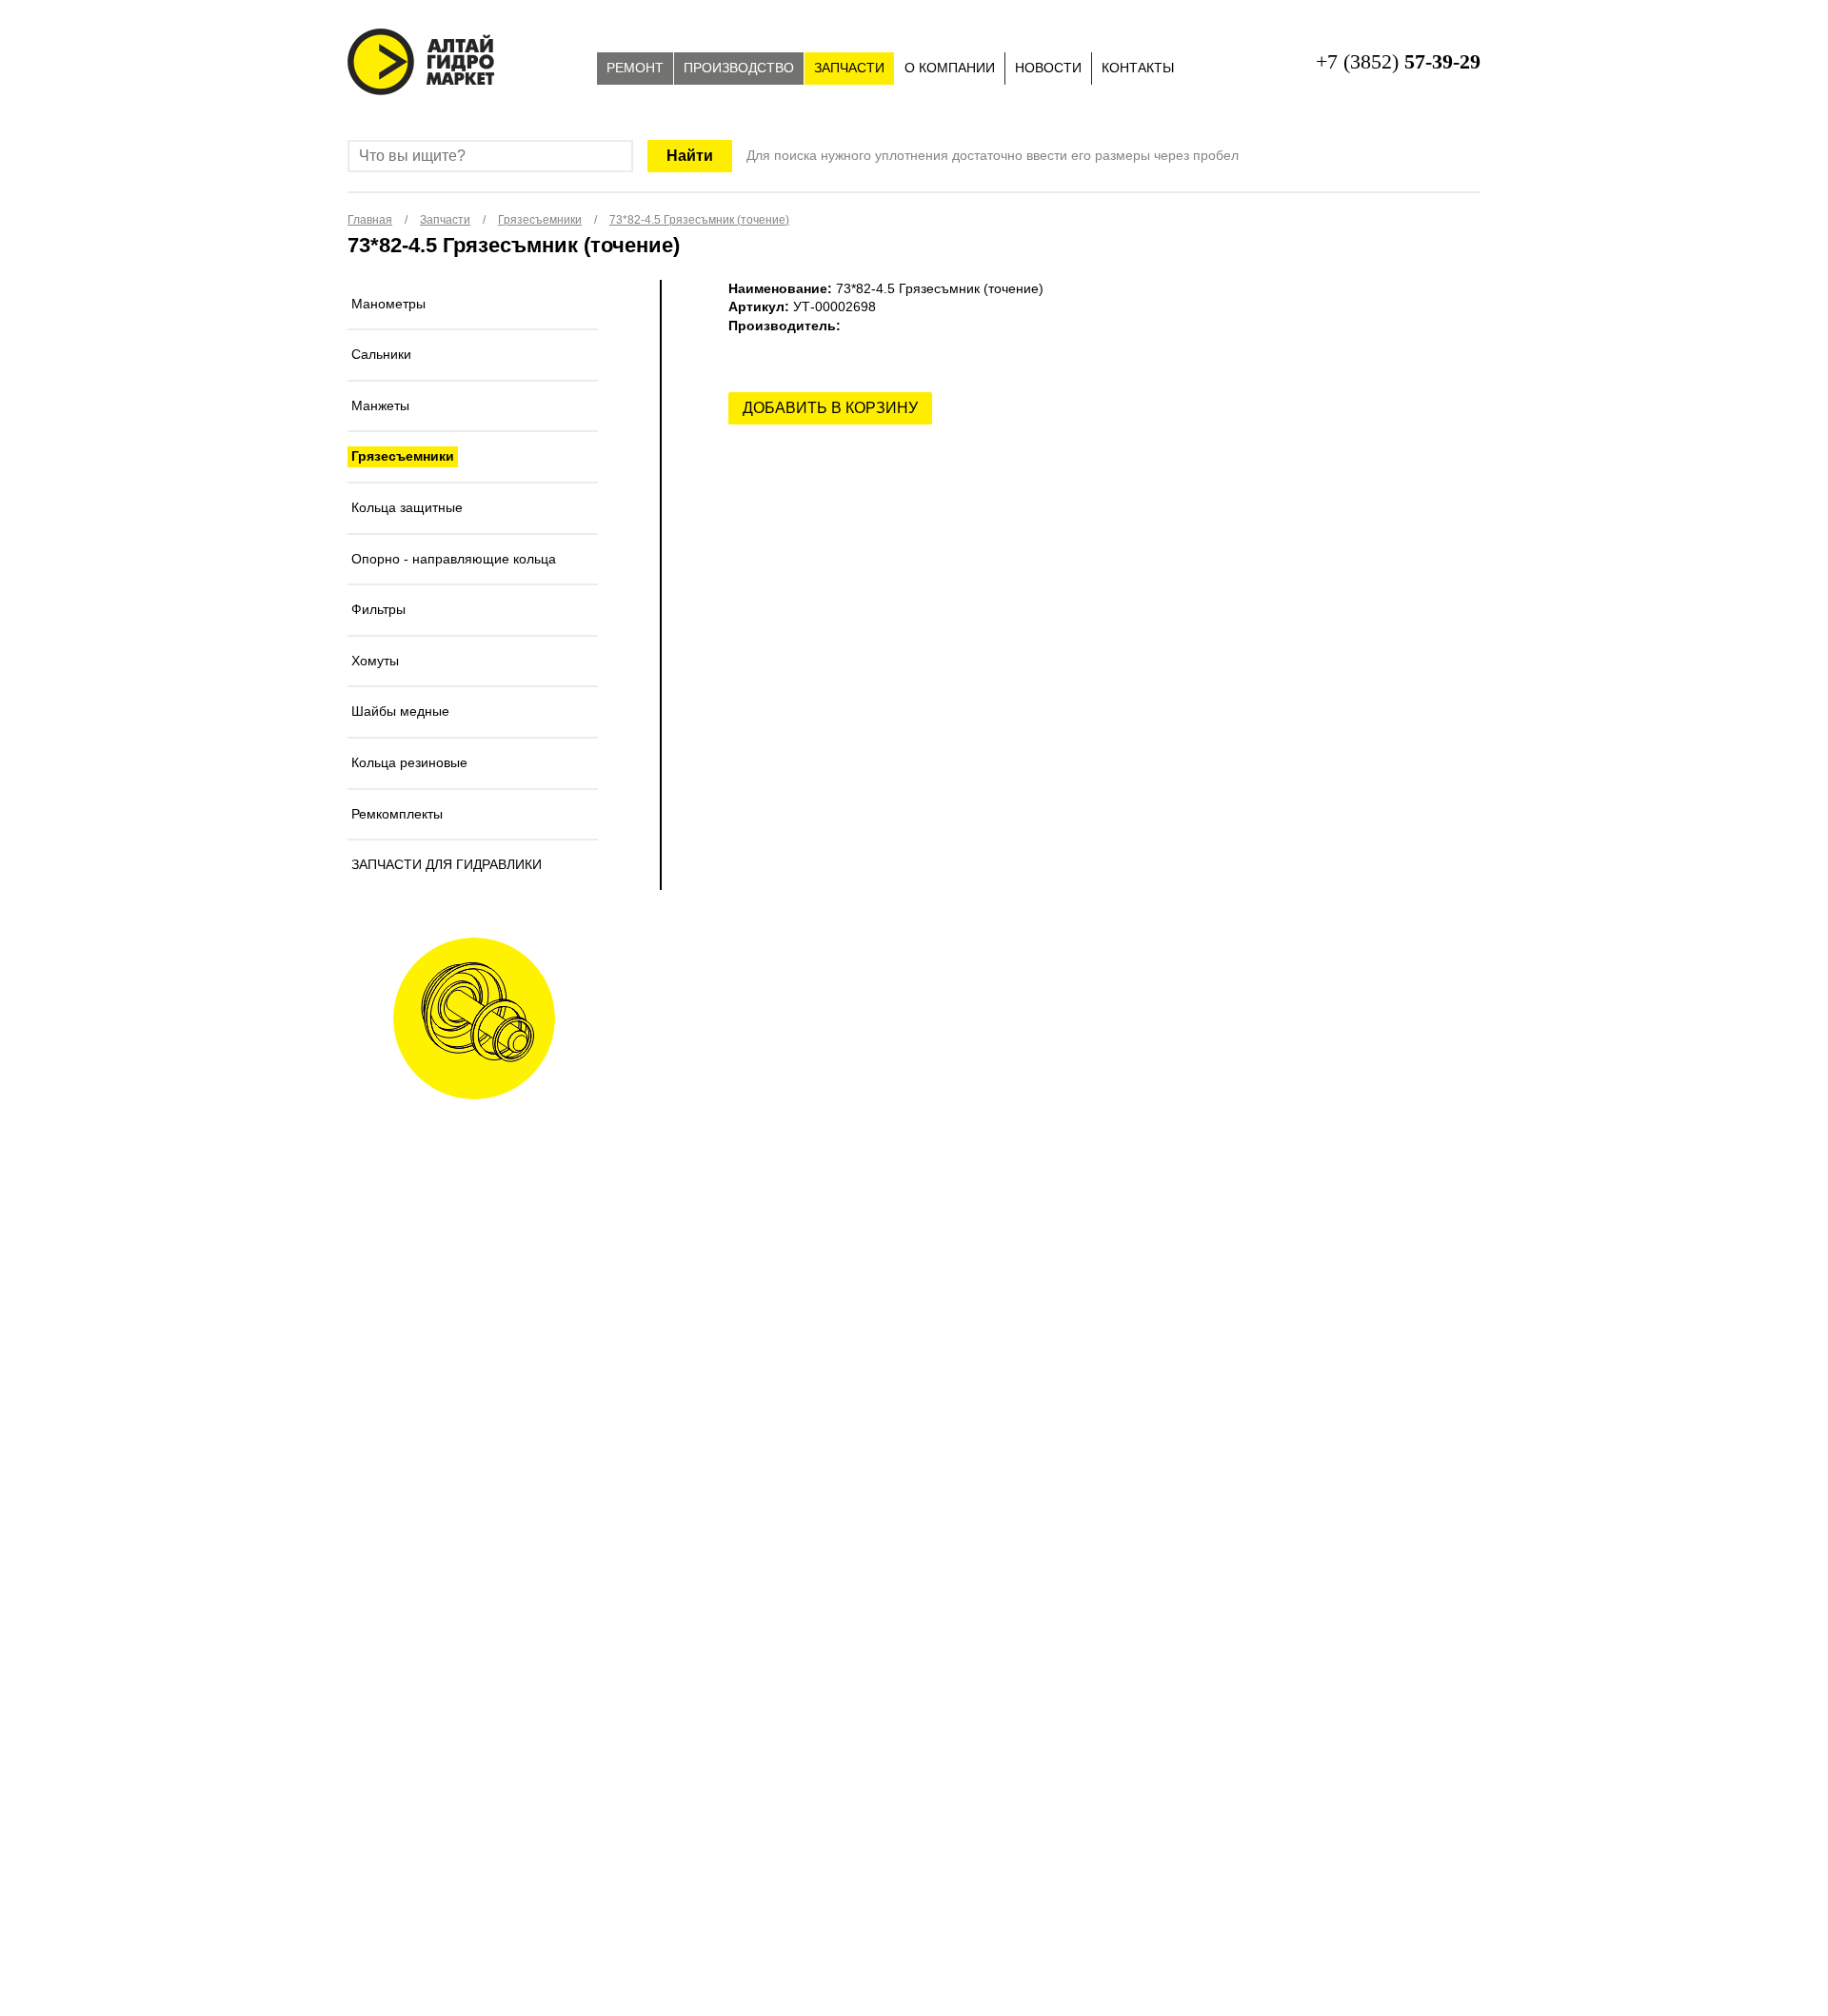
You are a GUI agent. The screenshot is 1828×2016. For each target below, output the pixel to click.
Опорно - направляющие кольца (454, 559)
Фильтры (378, 609)
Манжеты (380, 405)
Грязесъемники (403, 456)
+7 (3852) (1398, 61)
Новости (1048, 68)
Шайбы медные (400, 711)
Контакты (1138, 68)
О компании (950, 68)
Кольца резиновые (409, 762)
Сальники (381, 354)
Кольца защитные (407, 507)
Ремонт (635, 68)
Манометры (388, 304)
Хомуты (375, 661)
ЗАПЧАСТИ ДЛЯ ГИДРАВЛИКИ (447, 864)
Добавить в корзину (830, 408)
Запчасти (849, 68)
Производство (739, 68)
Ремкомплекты (397, 814)
